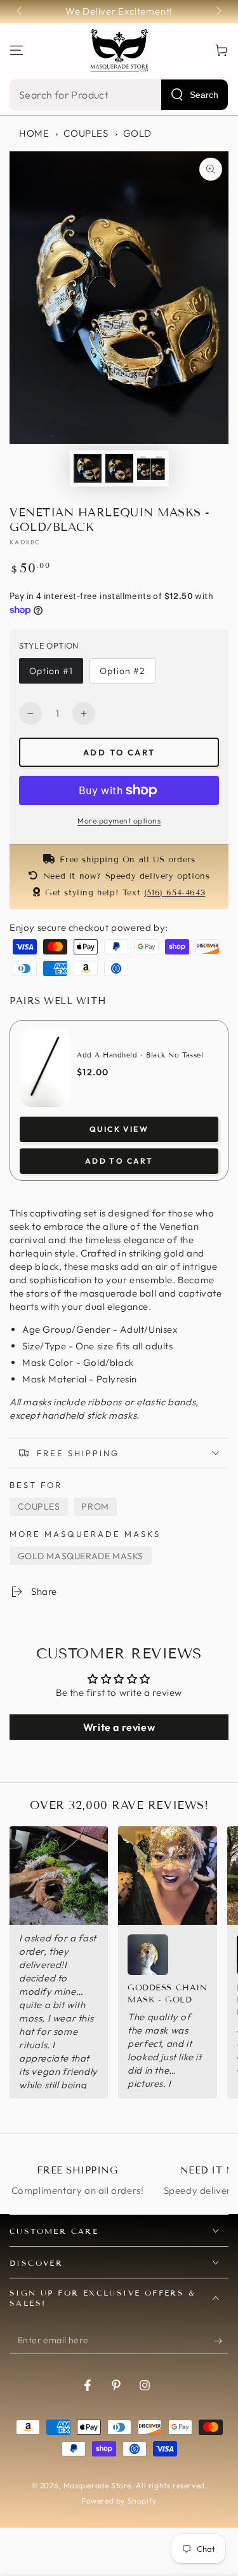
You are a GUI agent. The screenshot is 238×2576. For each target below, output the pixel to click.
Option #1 (51, 671)
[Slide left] (20, 11)
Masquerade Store (98, 2485)
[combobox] (119, 95)
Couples (86, 133)
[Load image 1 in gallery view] (88, 468)
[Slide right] (218, 11)
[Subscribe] (221, 2341)
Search (204, 95)
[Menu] (17, 50)
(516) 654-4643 (175, 893)
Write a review (119, 1727)
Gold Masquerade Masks (81, 1556)
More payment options (119, 821)
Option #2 (122, 671)
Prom (95, 1506)
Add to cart (119, 752)
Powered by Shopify (119, 2501)
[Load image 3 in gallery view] (151, 468)
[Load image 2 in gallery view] (119, 468)
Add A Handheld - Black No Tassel (140, 1055)
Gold (137, 133)
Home (34, 133)
